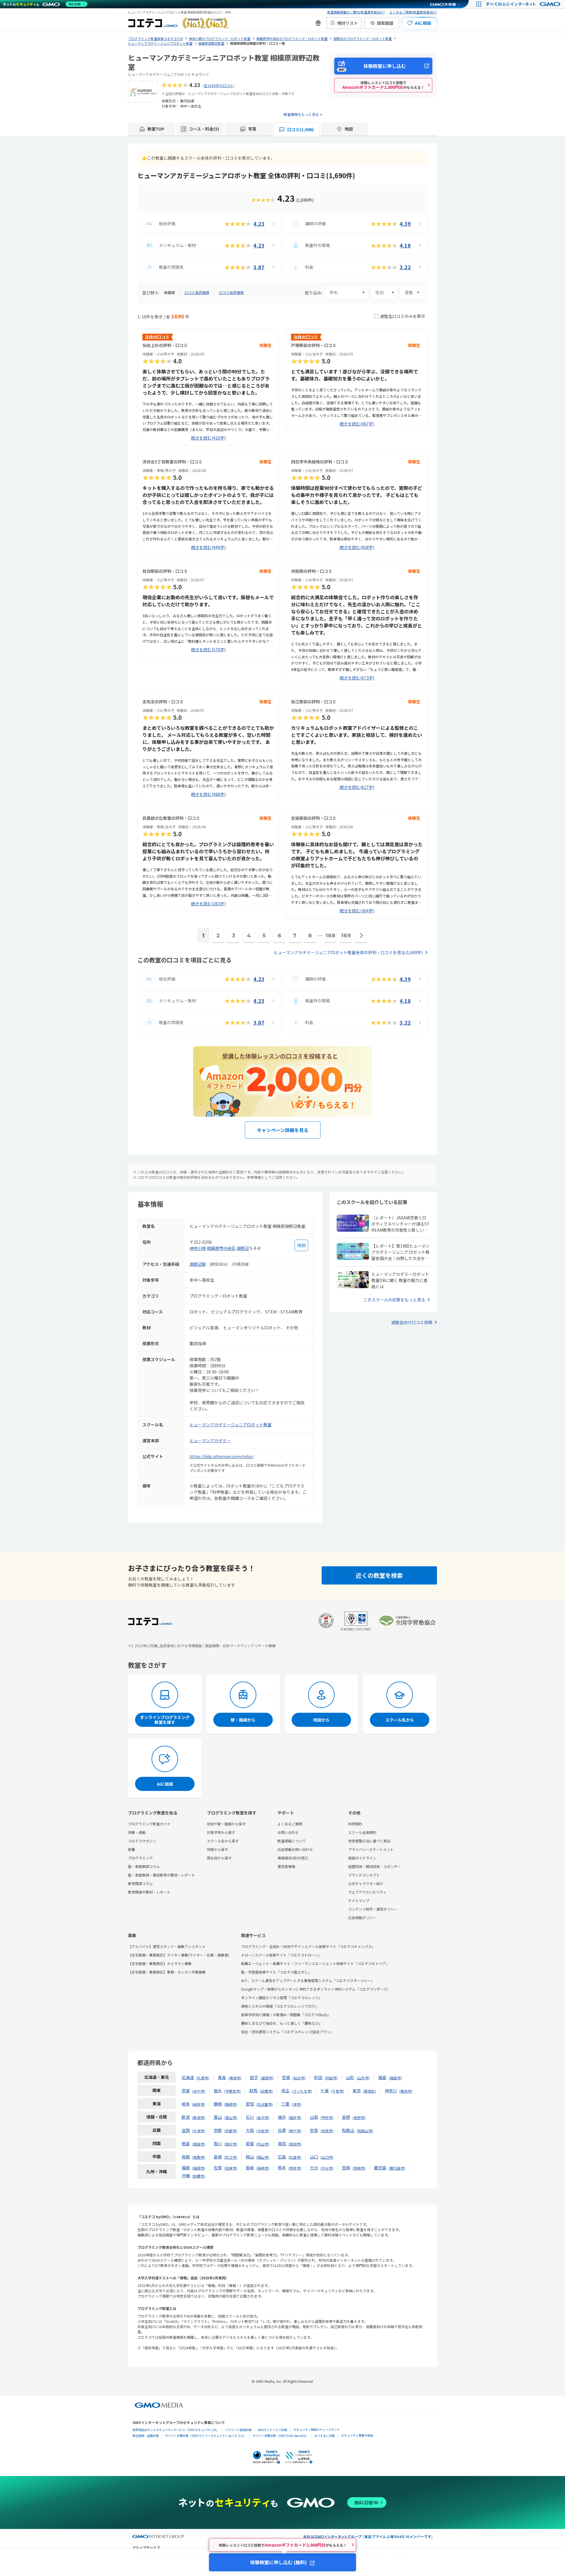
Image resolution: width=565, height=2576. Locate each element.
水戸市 (199, 2091)
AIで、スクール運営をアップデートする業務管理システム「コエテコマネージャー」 (308, 1980)
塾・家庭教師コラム (144, 1866)
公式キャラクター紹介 (366, 1883)
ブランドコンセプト (364, 1875)
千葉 (325, 2091)
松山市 (263, 2144)
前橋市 (266, 2091)
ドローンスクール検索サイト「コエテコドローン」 (281, 1955)
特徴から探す (217, 1849)
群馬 (253, 2091)
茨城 (186, 2091)
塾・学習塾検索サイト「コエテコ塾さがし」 (276, 1972)
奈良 (314, 2130)
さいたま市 (302, 2091)
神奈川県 (198, 1248)
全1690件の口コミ (219, 85)
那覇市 (199, 2176)
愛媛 (250, 2143)
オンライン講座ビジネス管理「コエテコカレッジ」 (282, 1997)
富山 (218, 2117)
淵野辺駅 (198, 1264)
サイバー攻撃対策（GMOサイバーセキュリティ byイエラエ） (206, 2436)
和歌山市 (365, 2131)
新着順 (169, 292)
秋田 (318, 2077)
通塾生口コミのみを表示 (403, 316)
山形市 (363, 2078)
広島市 (295, 2157)
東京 (357, 2091)
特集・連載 (137, 1832)
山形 (350, 2077)
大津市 (199, 2131)
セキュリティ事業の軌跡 (357, 2435)
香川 (218, 2143)
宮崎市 (359, 2168)
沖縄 (186, 2176)
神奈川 (391, 2091)
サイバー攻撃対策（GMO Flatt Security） (280, 2436)
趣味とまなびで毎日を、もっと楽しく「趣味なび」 (282, 2023)
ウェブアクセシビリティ (367, 1892)
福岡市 (199, 2168)
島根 (218, 2157)
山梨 (314, 2117)
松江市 (231, 2157)
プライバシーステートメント (371, 1849)
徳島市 (199, 2144)
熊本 (282, 2168)
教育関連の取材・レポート (149, 1892)
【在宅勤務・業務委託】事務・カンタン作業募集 (167, 1972)
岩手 (254, 2077)
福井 (282, 2117)
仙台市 (299, 2078)
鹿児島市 (397, 2168)
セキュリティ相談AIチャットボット (317, 2429)
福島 (382, 2077)
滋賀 (186, 2130)
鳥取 (186, 2157)
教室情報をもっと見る (301, 114)
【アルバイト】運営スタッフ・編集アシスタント (167, 1946)
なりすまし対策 (325, 2436)
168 (330, 936)
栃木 (218, 2091)
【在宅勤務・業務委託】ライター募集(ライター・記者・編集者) (179, 1955)
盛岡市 (267, 2078)
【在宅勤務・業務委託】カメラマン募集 (160, 1963)
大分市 (327, 2168)
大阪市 (263, 2131)
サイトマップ (359, 1900)
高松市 (231, 2144)
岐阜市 (199, 2104)
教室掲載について (292, 1841)
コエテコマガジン (142, 1841)
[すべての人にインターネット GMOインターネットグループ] (524, 4)
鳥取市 (199, 2157)
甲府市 (327, 2117)
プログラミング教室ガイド (149, 1824)
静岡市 (231, 2104)
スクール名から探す (223, 1841)
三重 (285, 2104)
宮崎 (346, 2168)
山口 (314, 2157)
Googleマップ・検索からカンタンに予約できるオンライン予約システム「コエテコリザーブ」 (316, 1989)
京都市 (231, 2131)
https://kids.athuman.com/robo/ (222, 1456)
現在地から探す (219, 1858)
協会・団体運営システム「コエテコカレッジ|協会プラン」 (287, 2032)
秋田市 (331, 2078)
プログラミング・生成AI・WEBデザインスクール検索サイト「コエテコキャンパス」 (308, 1946)
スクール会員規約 (362, 1832)
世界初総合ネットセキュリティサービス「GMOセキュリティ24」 (176, 2430)
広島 (282, 2157)
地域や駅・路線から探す (226, 1824)
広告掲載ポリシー (362, 1918)
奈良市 (327, 2131)
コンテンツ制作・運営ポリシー (373, 1909)
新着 (132, 1849)
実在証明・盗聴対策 (146, 2436)
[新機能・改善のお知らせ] (318, 23)
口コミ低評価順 (231, 292)
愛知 (250, 2104)
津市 (297, 2104)
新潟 (186, 2117)
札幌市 (203, 2078)
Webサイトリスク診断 (272, 2430)
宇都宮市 (232, 2091)
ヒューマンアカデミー (210, 1440)
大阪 (250, 2130)
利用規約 (355, 1824)
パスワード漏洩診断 (238, 2430)
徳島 (186, 2143)
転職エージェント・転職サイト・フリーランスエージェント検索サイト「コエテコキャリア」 (315, 1963)
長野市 (359, 2117)
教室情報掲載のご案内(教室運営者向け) (356, 12)
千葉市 (338, 2091)
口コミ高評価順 (197, 292)
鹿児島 (380, 2168)
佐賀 (218, 2168)
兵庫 (282, 2130)
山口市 (327, 2157)
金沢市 (263, 2117)
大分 (314, 2168)
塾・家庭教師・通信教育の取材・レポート (162, 1875)
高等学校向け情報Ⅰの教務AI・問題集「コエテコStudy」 (286, 2015)
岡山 (250, 2157)
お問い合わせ (288, 1832)
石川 (250, 2117)
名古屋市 (265, 2104)
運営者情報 (286, 1866)
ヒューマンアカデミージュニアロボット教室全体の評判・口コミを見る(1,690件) (348, 952)
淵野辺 (243, 1248)
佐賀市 (231, 2168)
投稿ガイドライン (362, 1858)
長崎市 (263, 2168)
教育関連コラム (140, 1883)
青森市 (235, 2078)
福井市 (295, 2117)
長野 (346, 2117)
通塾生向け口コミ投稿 (412, 1322)
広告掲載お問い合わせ (295, 1849)
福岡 (186, 2168)
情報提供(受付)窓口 (293, 1858)
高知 (282, 2143)
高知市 (295, 2144)
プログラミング (140, 1858)
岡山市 (263, 2157)
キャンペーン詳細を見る (283, 1130)
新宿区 (370, 2091)
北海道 (188, 2077)
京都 (218, 2130)
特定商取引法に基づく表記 (369, 1841)
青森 (222, 2077)
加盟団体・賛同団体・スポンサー (375, 1866)
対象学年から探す (221, 1832)
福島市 (395, 2078)
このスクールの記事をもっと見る (394, 1300)
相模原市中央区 (221, 1248)
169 (346, 936)
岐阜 (186, 2104)
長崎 (250, 2168)
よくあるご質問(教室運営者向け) (413, 12)
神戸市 (295, 2131)
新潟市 (199, 2117)
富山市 (231, 2117)
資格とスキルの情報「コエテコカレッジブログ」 (280, 2006)
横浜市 (406, 2091)
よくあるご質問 (290, 1824)
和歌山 (348, 2130)
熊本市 (295, 2168)
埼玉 (285, 2091)
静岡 (218, 2104)
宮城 (286, 2077)
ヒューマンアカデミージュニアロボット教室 (231, 1425)
